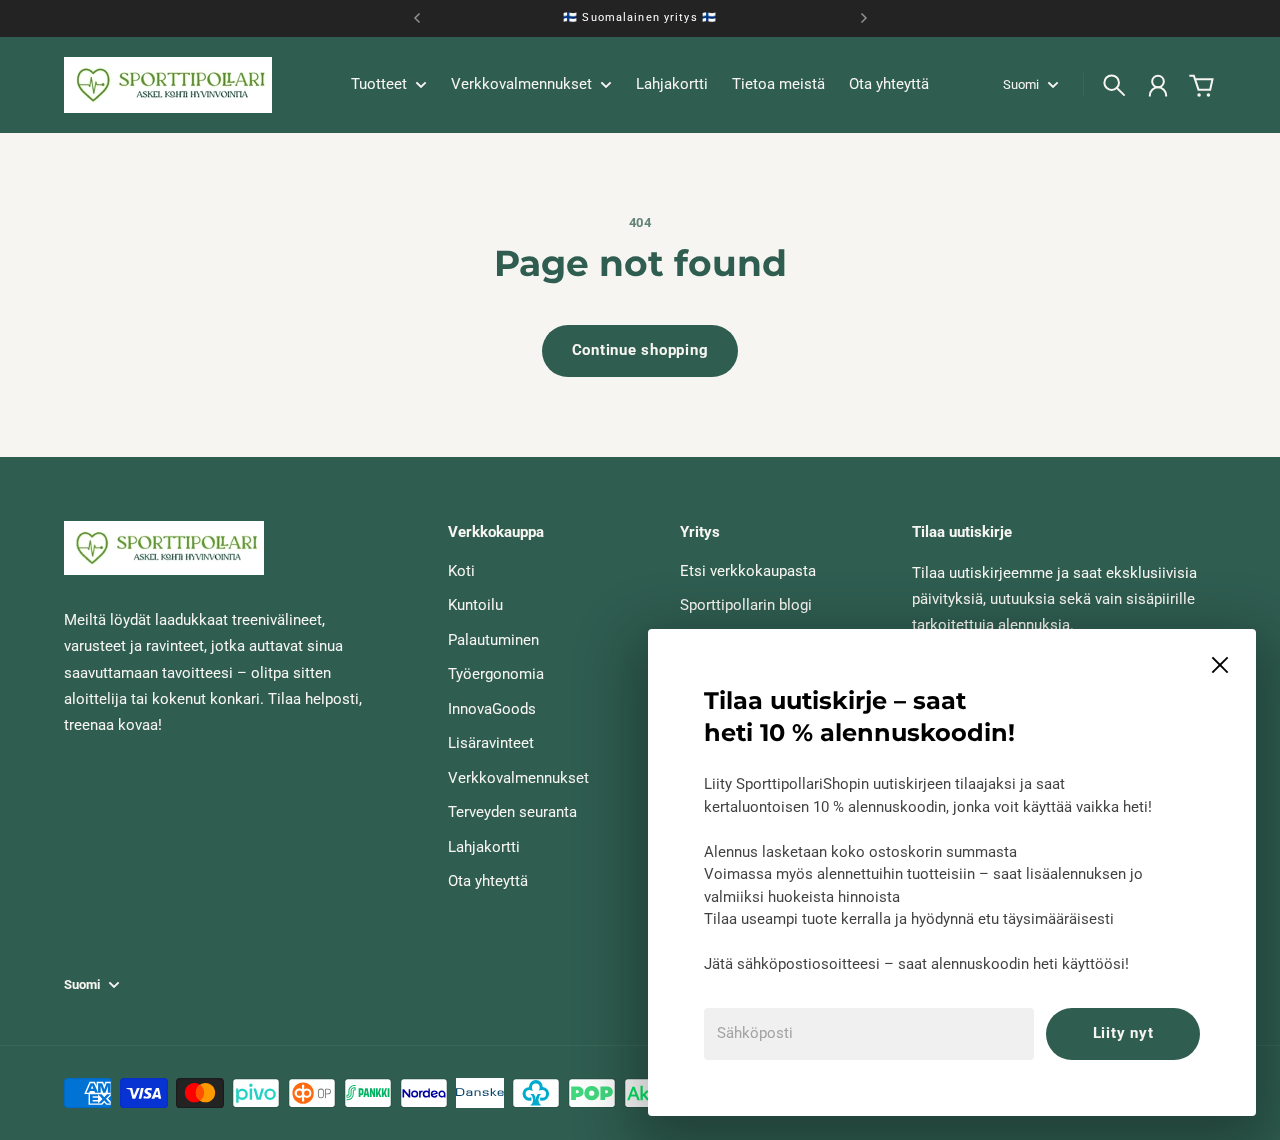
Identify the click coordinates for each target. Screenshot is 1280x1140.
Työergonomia (496, 674)
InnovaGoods (492, 709)
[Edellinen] (417, 18)
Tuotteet (379, 85)
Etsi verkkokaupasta (748, 571)
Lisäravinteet (491, 743)
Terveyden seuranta (512, 812)
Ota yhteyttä (488, 881)
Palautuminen (493, 640)
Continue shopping (640, 350)
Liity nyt (1123, 1033)
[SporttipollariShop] (168, 85)
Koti (461, 571)
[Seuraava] (864, 18)
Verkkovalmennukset (518, 778)
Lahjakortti (484, 847)
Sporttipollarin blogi (746, 605)
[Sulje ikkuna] (1220, 665)
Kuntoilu (475, 605)
